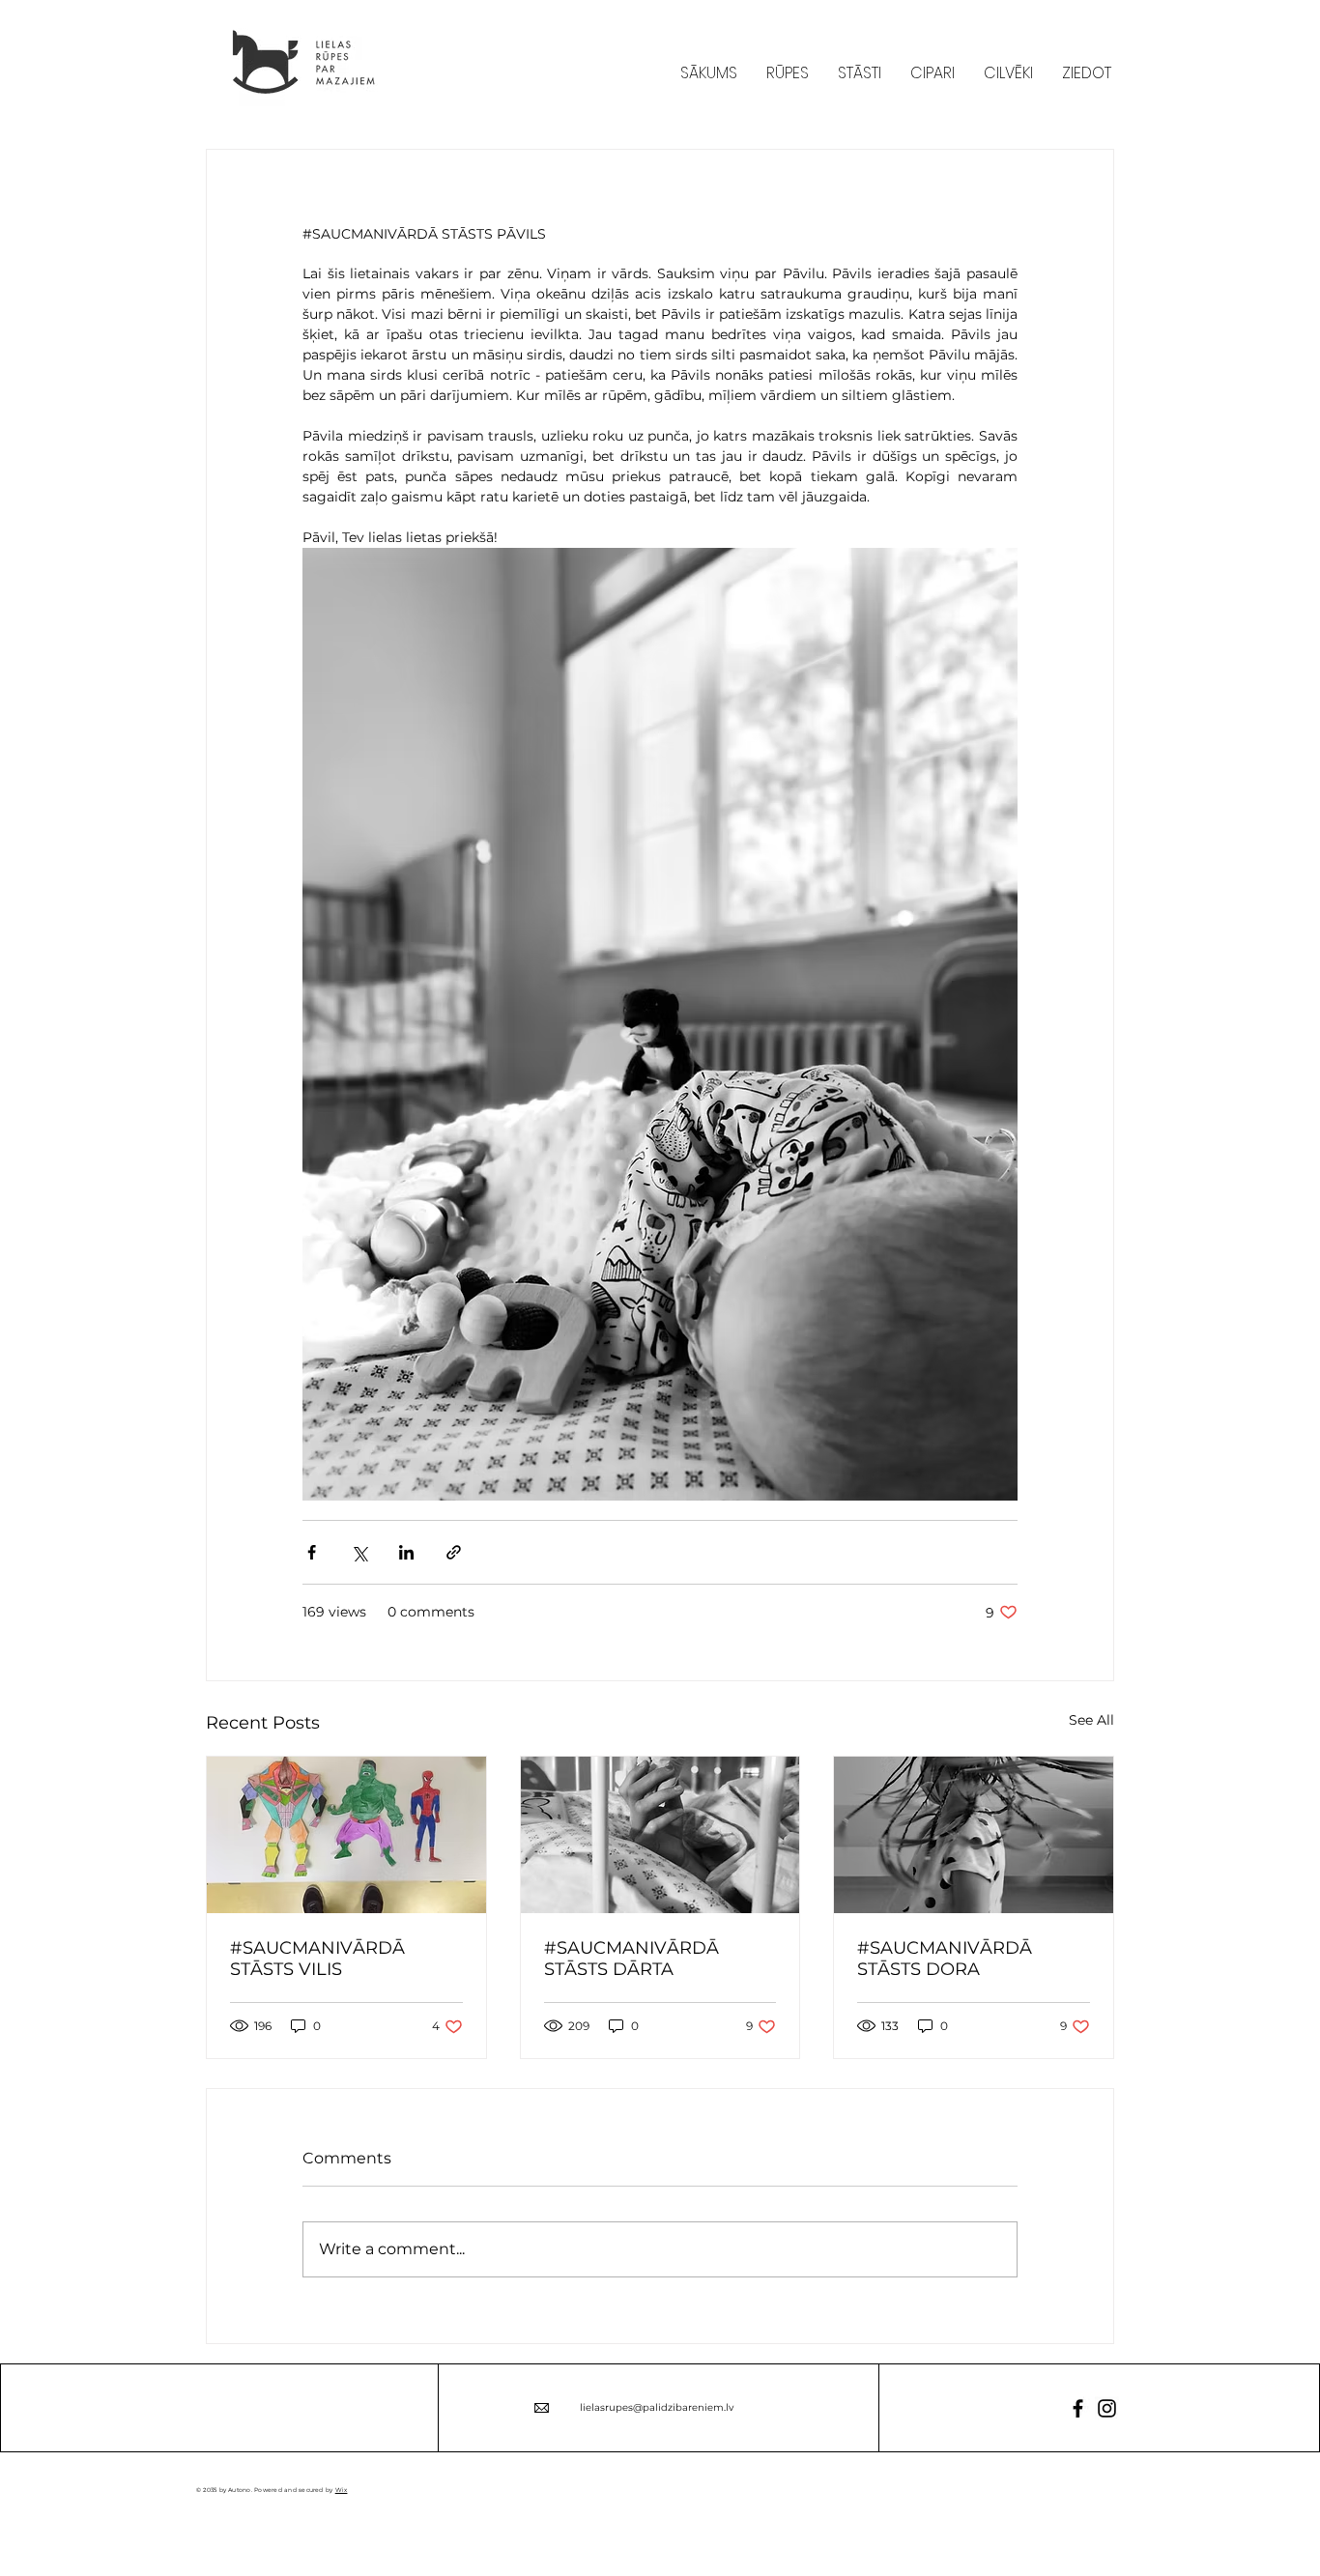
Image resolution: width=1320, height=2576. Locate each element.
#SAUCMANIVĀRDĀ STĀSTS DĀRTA (631, 1959)
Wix (342, 2490)
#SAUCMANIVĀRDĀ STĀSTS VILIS (317, 1959)
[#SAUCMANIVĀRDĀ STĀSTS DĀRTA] (660, 1835)
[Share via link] (454, 1552)
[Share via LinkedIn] (406, 1552)
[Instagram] (1107, 2408)
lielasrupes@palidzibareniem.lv (657, 2407)
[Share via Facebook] (312, 1552)
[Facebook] (1078, 2408)
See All (1091, 1720)
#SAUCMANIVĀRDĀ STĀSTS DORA (945, 1959)
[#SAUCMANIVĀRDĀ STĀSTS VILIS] (346, 1835)
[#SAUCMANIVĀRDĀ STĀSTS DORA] (974, 1835)
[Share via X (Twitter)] (359, 1552)
